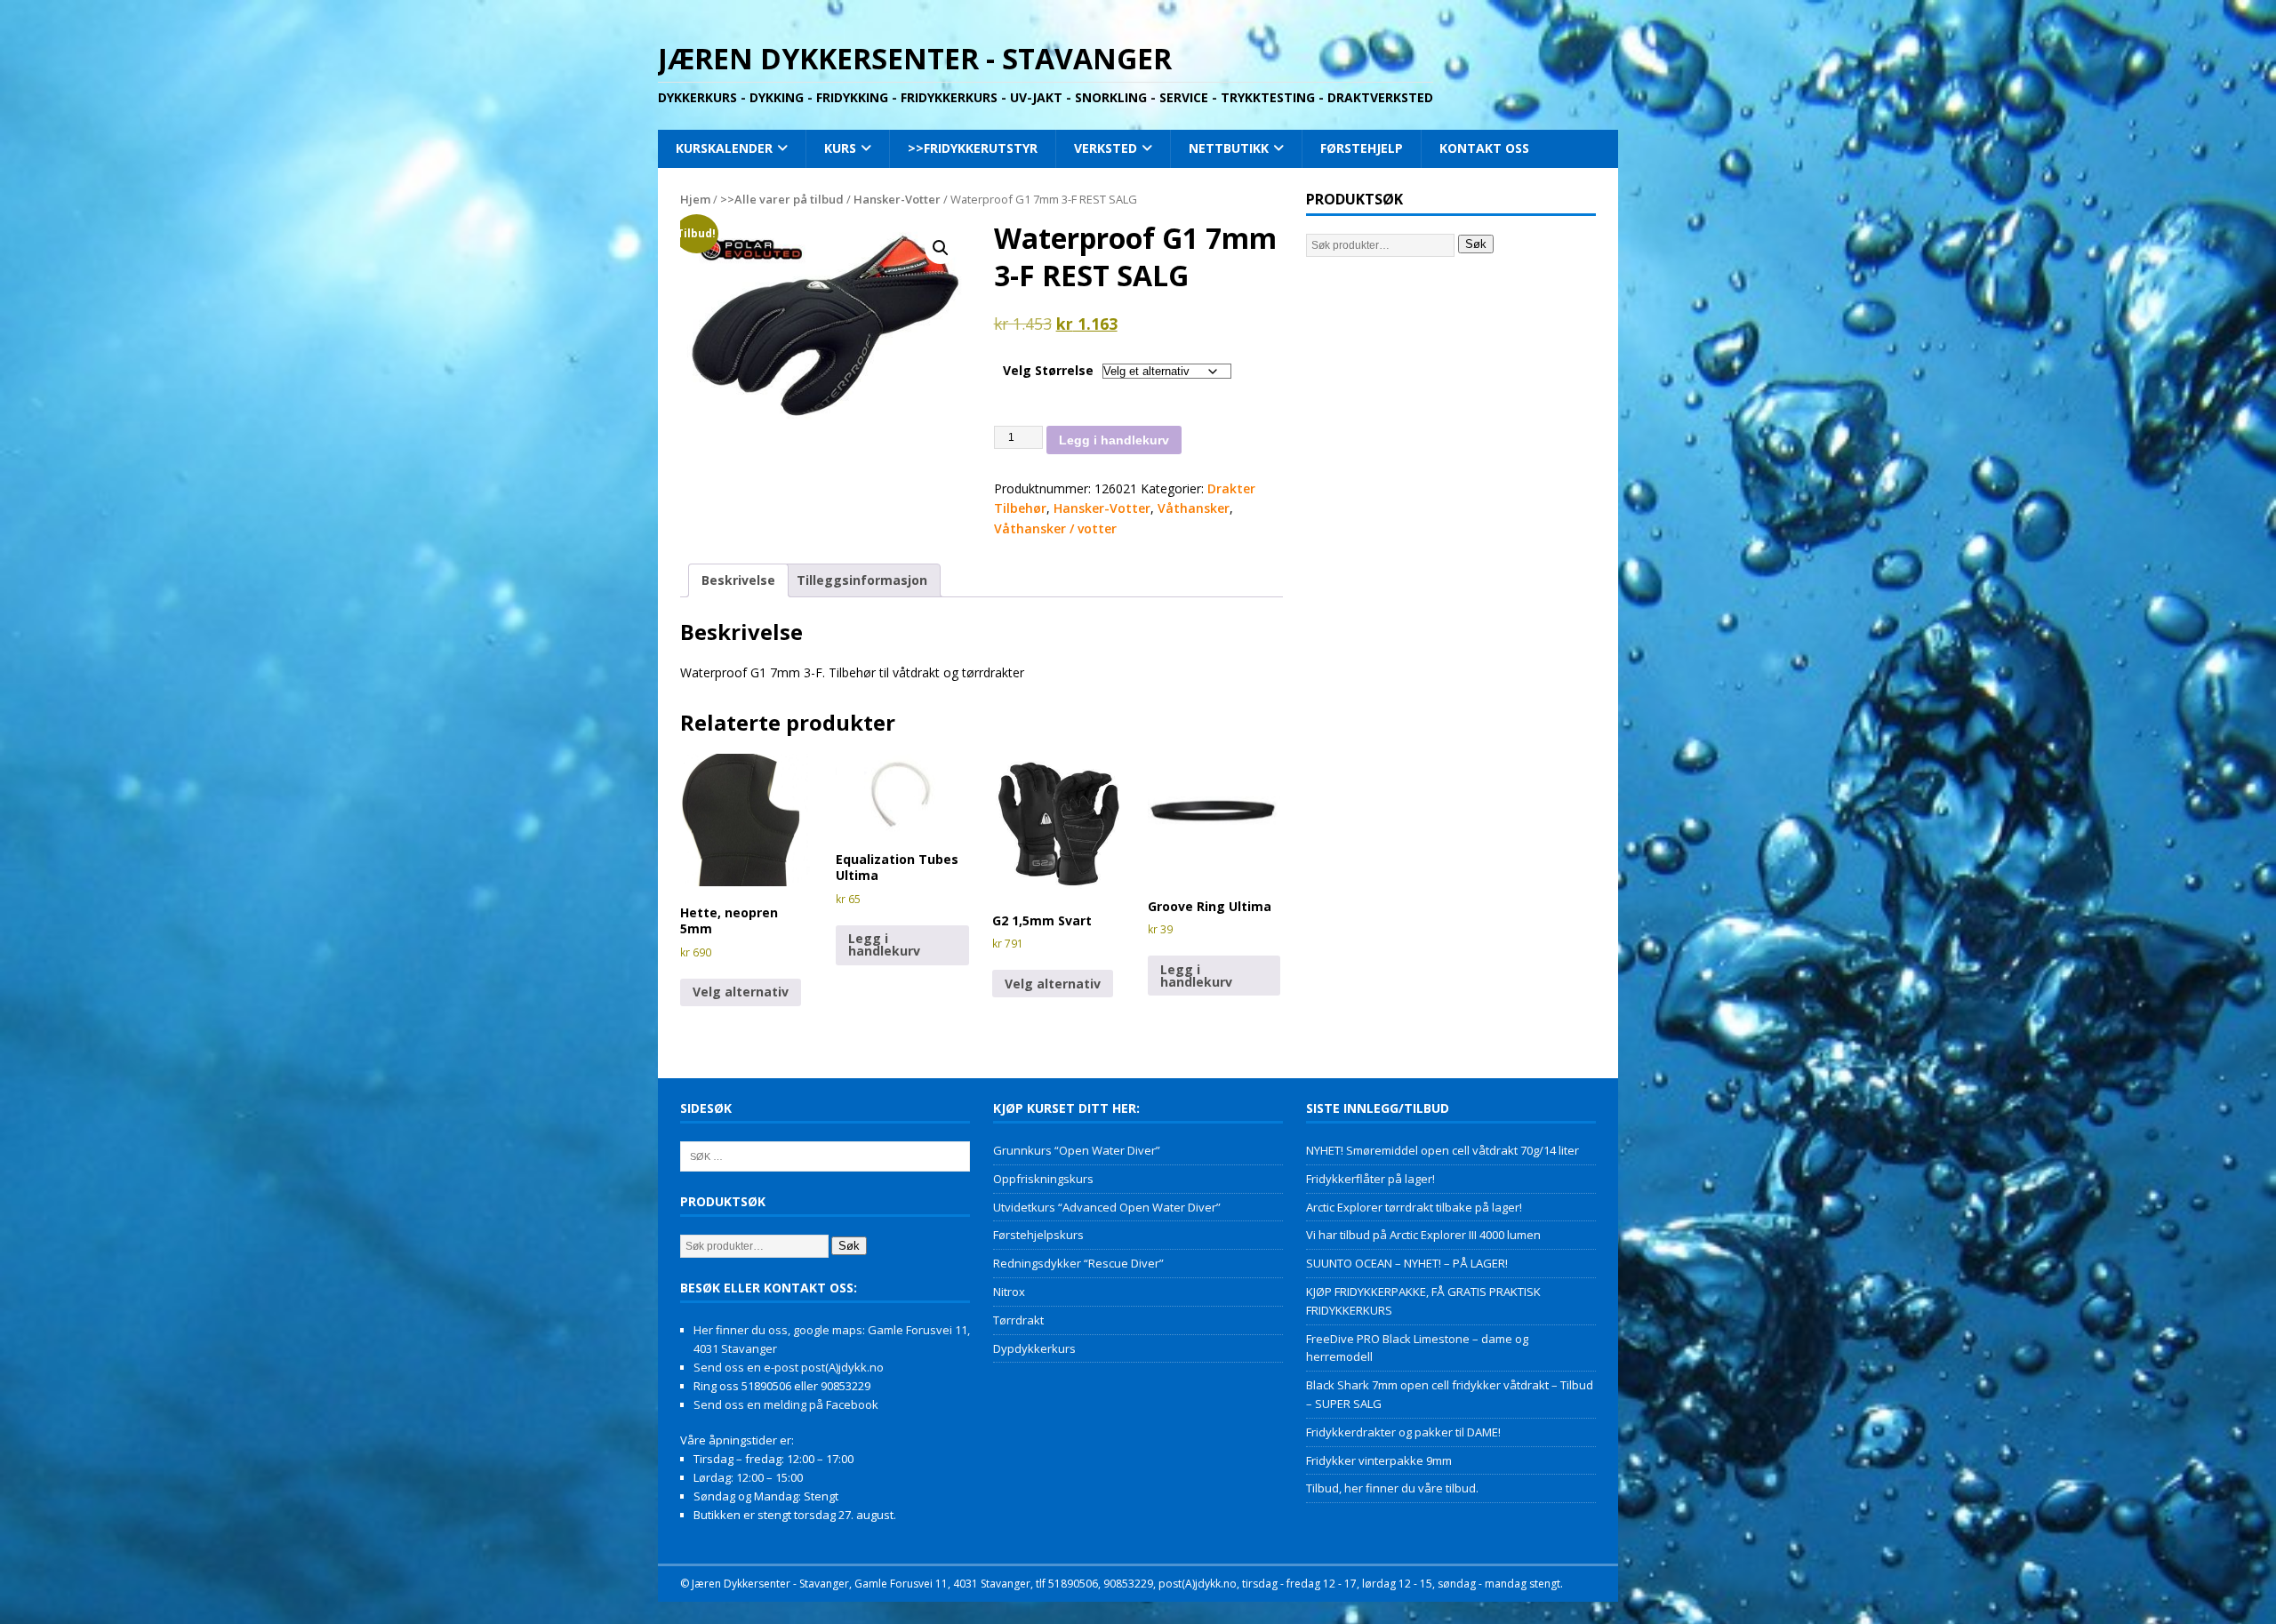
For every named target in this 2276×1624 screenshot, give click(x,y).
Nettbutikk (1229, 148)
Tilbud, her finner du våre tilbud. (1392, 1488)
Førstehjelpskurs (1038, 1235)
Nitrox (1009, 1292)
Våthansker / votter (1055, 528)
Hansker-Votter (897, 199)
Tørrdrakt (1018, 1320)
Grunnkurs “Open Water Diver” (1077, 1150)
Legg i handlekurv (1114, 440)
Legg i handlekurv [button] (884, 944)
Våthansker (1194, 508)
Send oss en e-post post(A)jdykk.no (789, 1367)
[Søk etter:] (825, 1156)
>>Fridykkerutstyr (973, 148)
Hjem (695, 199)
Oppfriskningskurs (1043, 1179)
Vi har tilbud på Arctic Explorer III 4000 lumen (1423, 1235)
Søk (1476, 244)
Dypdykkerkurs (1034, 1348)
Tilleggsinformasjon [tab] (862, 580)
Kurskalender (724, 148)
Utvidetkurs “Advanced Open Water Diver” (1107, 1207)
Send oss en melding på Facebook (786, 1404)
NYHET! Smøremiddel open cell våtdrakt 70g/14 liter (1443, 1150)
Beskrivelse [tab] (738, 580)
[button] (941, 248)
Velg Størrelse (1048, 370)
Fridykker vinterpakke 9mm (1379, 1460)
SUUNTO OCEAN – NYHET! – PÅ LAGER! (1407, 1263)
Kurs (840, 148)
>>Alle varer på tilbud (782, 199)
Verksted (1106, 148)
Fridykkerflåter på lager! (1370, 1179)
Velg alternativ (741, 992)
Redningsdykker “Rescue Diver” (1078, 1263)
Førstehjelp (1362, 148)
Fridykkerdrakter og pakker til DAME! (1403, 1432)
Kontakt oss (1484, 148)
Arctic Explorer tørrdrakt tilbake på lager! (1414, 1207)
